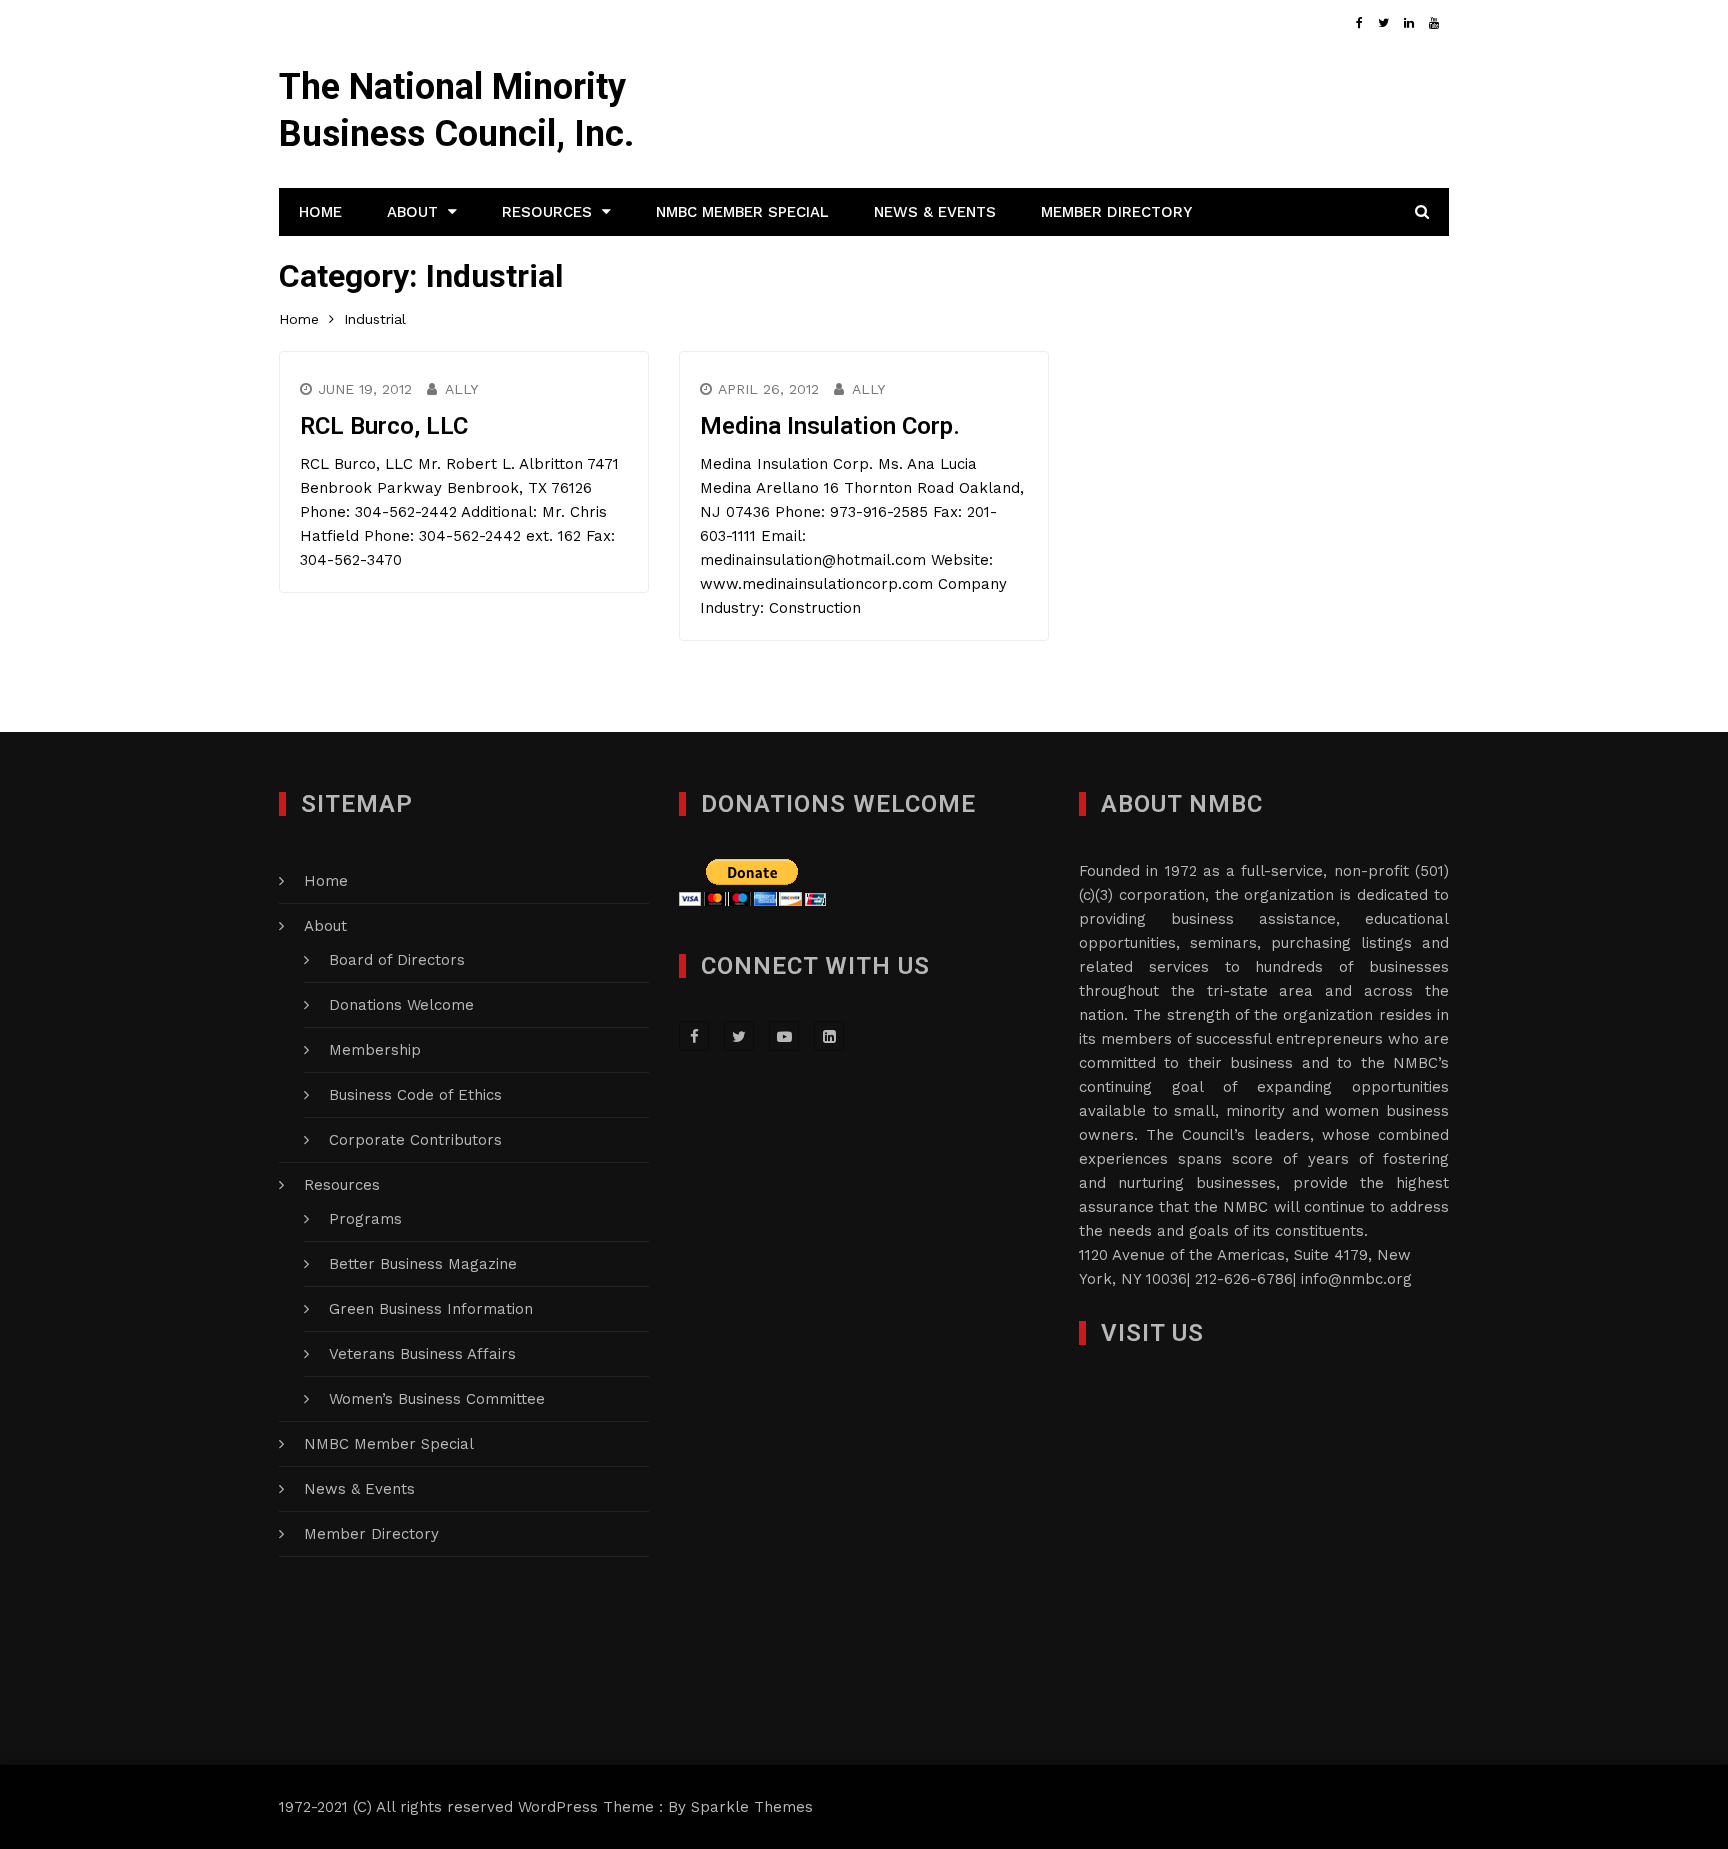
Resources (547, 212)
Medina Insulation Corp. (830, 426)
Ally (461, 389)
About (412, 212)
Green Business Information (431, 1309)
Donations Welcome (401, 1005)
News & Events (935, 212)
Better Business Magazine (423, 1264)
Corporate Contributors (415, 1140)
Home (320, 212)
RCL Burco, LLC (384, 426)
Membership (375, 1050)
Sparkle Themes (752, 1807)
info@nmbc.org (1356, 1279)
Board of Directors (397, 960)
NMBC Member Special (742, 212)
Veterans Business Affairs (422, 1354)
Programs (365, 1219)
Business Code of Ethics (415, 1095)
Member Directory (1116, 212)
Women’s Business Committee (437, 1399)
